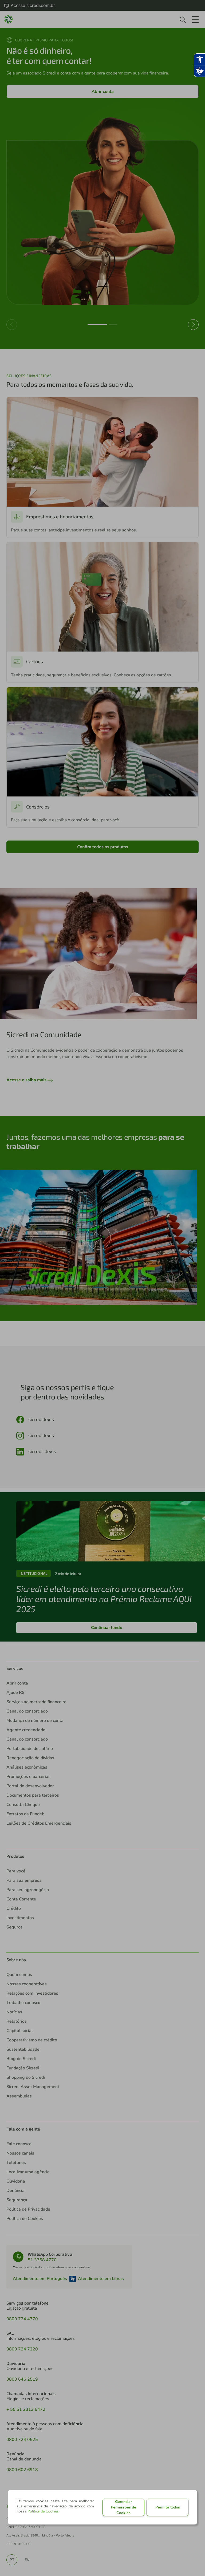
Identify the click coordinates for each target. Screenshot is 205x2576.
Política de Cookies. (44, 2511)
